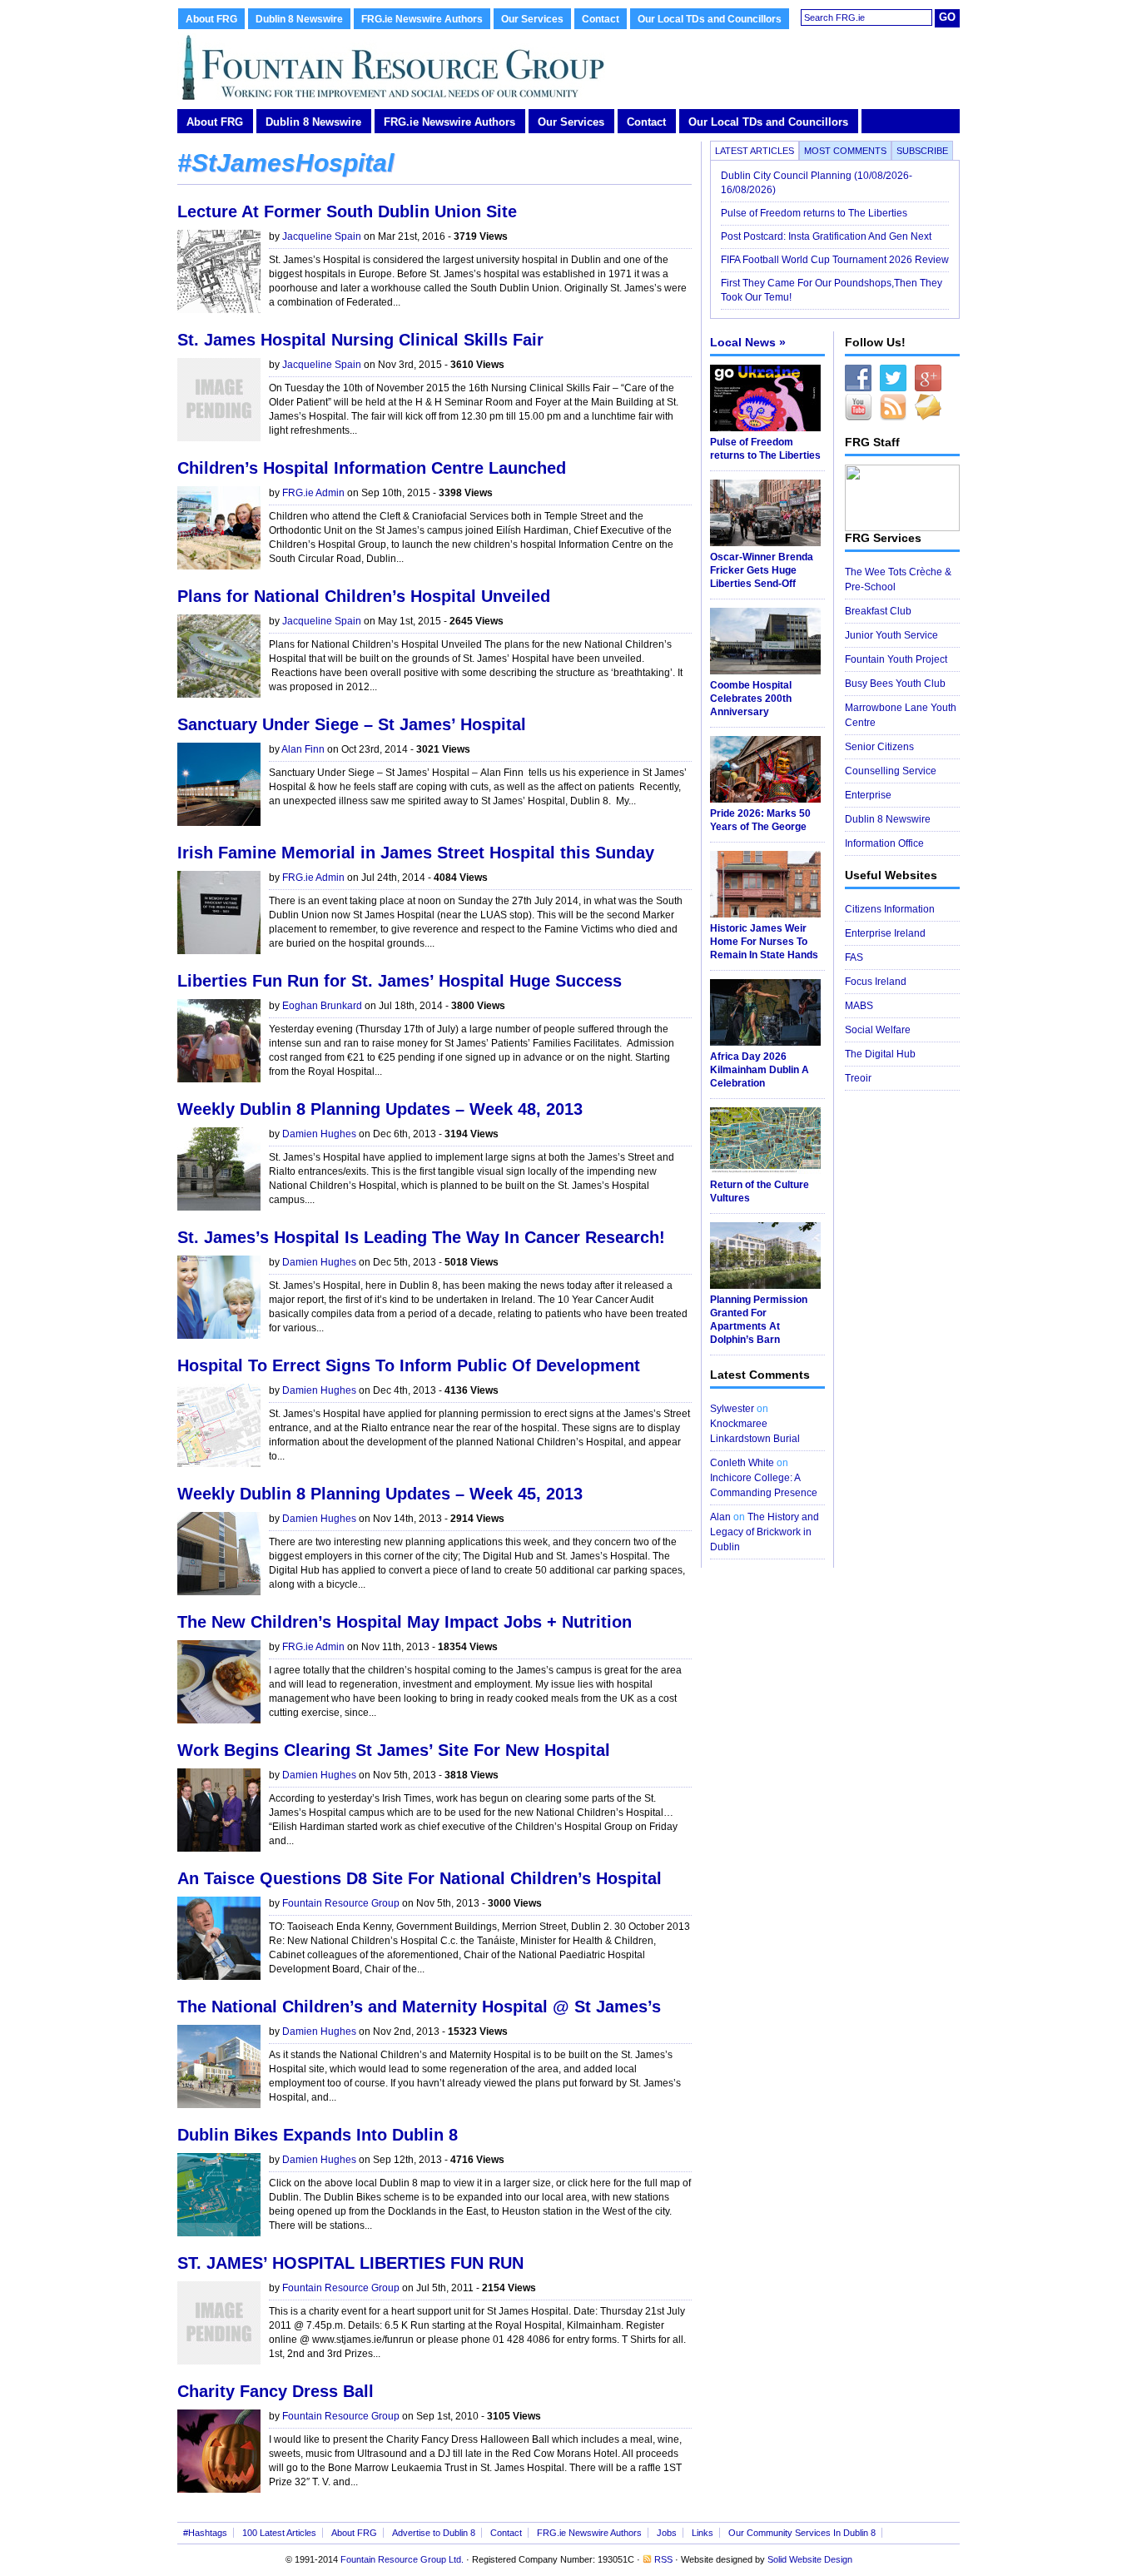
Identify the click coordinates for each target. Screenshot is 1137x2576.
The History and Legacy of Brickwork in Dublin (765, 1532)
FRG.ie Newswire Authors (422, 19)
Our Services (532, 19)
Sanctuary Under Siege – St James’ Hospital (352, 724)
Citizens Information (890, 909)
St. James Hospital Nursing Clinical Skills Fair (360, 340)
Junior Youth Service (891, 635)
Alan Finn (303, 749)
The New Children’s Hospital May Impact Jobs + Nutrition (405, 1622)
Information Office (884, 843)
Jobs (667, 2533)
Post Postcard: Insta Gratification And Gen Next (826, 236)
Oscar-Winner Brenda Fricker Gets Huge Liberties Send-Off (762, 570)
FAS (854, 957)
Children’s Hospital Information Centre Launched (372, 468)
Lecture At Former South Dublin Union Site (347, 211)
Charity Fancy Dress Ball (276, 2391)
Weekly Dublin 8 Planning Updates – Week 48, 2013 (380, 1109)
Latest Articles (755, 151)
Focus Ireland (876, 982)
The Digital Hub (880, 1054)
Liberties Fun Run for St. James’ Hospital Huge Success (400, 981)
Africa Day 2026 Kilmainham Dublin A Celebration (760, 1070)
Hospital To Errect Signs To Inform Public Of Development (409, 1365)
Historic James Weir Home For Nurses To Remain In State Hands (764, 942)
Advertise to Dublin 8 (434, 2533)
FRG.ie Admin (313, 493)
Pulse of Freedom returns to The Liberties (815, 213)
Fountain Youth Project (896, 659)
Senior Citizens (879, 747)
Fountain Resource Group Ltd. (402, 2559)
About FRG (211, 19)
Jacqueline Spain (322, 236)
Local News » (748, 342)
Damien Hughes (319, 1134)
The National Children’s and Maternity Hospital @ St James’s (419, 2007)
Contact (601, 19)
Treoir (858, 1078)
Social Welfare (878, 1030)
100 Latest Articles (279, 2533)
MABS (859, 1006)
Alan (720, 1517)
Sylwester (732, 1409)
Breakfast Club (878, 611)
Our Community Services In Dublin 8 (802, 2533)
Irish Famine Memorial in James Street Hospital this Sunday (416, 853)
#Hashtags (205, 2533)
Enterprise (868, 795)
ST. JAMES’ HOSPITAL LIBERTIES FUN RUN (350, 2263)
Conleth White (742, 1463)
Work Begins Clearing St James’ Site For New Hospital (394, 1750)
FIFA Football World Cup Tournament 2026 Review (835, 260)
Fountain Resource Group (341, 1903)
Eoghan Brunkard (322, 1006)
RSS (663, 2559)
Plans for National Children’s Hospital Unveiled (364, 596)
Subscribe (922, 151)
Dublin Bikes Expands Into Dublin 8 (318, 2135)
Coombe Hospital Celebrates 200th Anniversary (751, 699)
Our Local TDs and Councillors (710, 19)
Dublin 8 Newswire (299, 19)
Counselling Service (891, 771)
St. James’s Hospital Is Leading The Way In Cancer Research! (421, 1237)
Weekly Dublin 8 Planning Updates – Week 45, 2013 (380, 1494)
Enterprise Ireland (885, 933)
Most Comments (845, 151)
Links (703, 2533)
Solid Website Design (810, 2559)
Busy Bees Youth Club (895, 684)
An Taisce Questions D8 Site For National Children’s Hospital (420, 1878)
